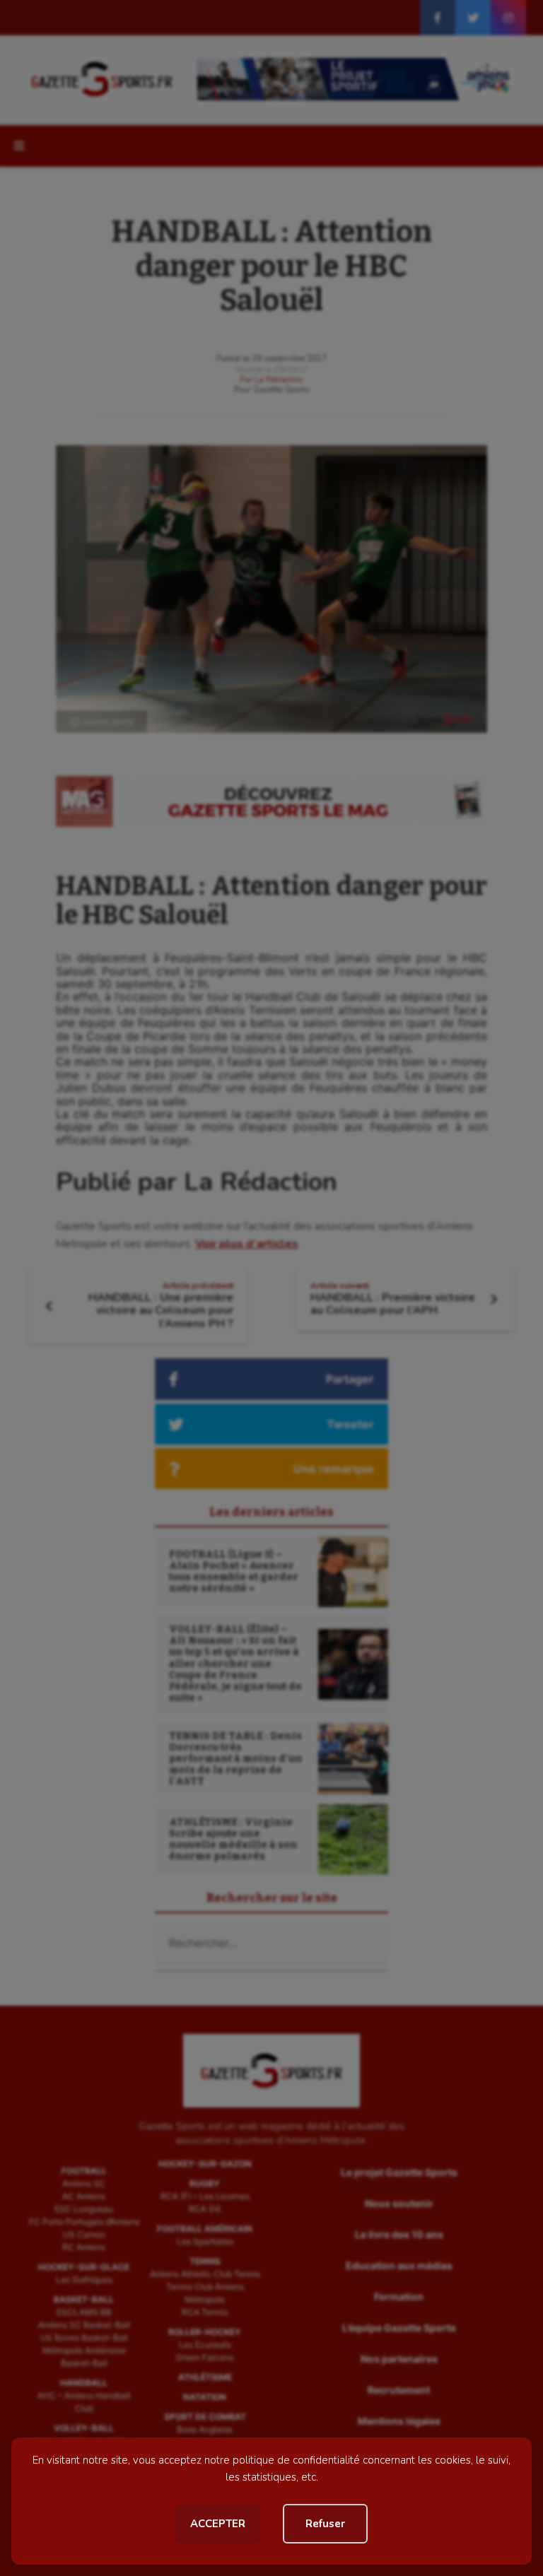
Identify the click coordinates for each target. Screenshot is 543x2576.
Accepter (218, 2524)
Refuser (325, 2524)
